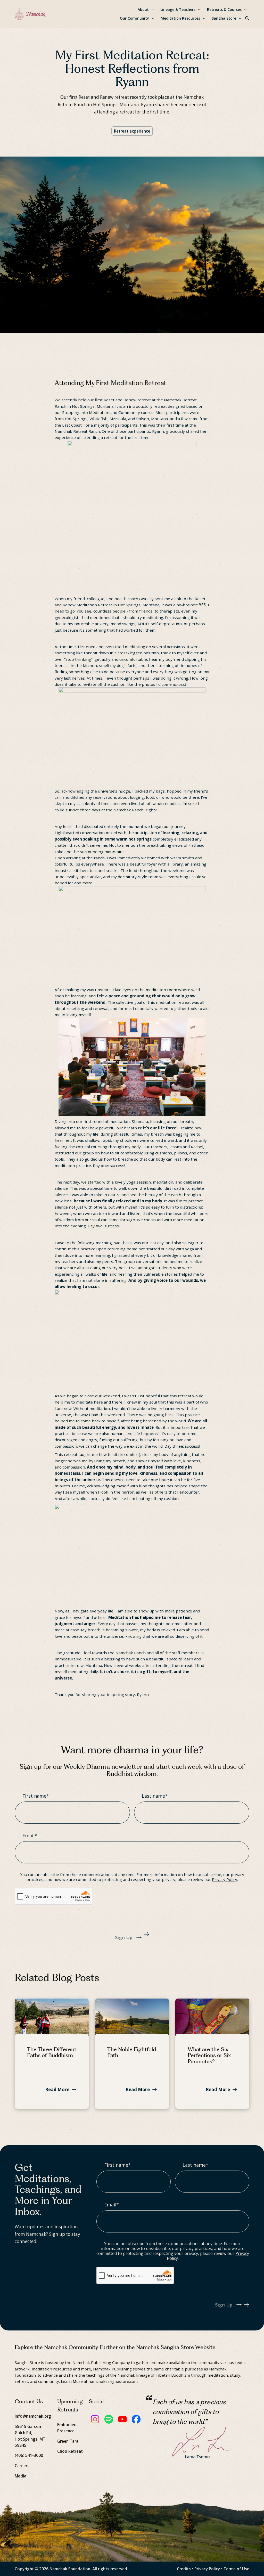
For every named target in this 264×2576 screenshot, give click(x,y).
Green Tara (68, 2441)
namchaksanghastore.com (113, 2381)
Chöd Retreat (70, 2451)
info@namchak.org (33, 2416)
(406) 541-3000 (29, 2455)
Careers (22, 2466)
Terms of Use (236, 2569)
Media (20, 2476)
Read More (57, 2089)
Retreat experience (132, 131)
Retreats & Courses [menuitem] (224, 9)
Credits (184, 2569)
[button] (247, 18)
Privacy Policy (225, 1879)
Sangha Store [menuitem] (224, 18)
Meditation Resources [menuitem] (180, 18)
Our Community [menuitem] (134, 18)
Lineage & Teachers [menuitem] (178, 9)
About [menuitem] (143, 9)
